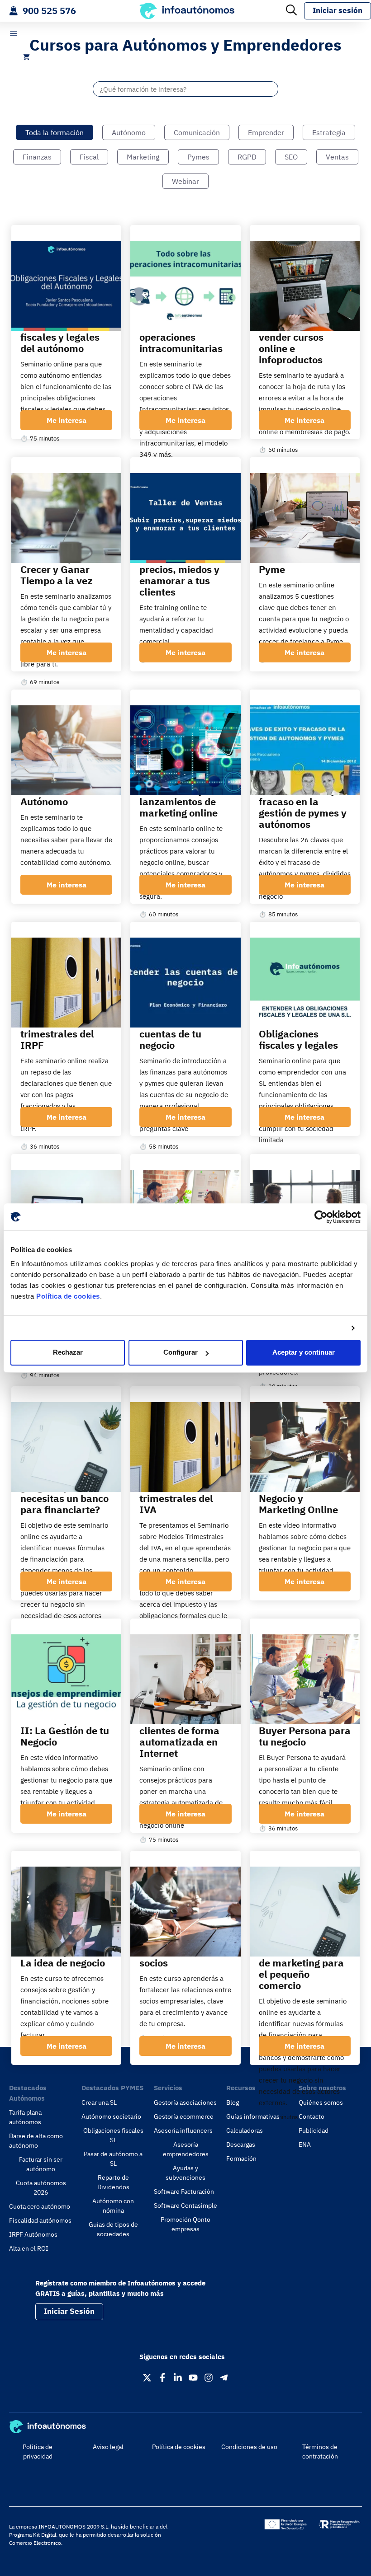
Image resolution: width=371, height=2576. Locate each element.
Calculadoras (245, 2130)
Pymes (198, 157)
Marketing (143, 157)
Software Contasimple (185, 2205)
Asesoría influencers (183, 2130)
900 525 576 (49, 11)
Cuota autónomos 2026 (41, 2188)
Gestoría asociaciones (185, 2102)
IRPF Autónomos (33, 2234)
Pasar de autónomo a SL (113, 2159)
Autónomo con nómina (113, 2206)
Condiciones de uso (249, 2447)
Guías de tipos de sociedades (113, 2229)
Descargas (241, 2144)
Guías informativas (253, 2116)
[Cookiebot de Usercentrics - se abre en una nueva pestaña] (321, 1217)
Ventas (337, 157)
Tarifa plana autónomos (25, 2117)
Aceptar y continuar (304, 1353)
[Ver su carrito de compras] (26, 57)
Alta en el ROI (29, 2248)
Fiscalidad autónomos (40, 2220)
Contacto (312, 2116)
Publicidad (314, 2130)
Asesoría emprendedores (186, 2149)
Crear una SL (99, 2102)
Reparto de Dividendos (113, 2182)
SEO (291, 157)
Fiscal (89, 157)
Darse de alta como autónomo (36, 2141)
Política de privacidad (38, 2452)
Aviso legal (108, 2447)
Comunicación (197, 132)
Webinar (185, 181)
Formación (241, 2158)
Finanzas (37, 157)
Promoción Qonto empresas (185, 2224)
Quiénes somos (321, 2102)
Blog (233, 2102)
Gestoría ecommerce (184, 2116)
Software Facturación (184, 2191)
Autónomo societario (111, 2116)
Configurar (181, 1353)
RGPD (247, 157)
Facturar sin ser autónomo (41, 2164)
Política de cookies (68, 1296)
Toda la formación (55, 132)
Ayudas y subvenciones (185, 2173)
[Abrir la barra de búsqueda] (291, 11)
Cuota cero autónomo (40, 2206)
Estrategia (329, 132)
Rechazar (68, 1353)
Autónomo (129, 132)
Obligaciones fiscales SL (113, 2135)
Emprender (266, 132)
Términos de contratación (320, 2452)
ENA (305, 2144)
